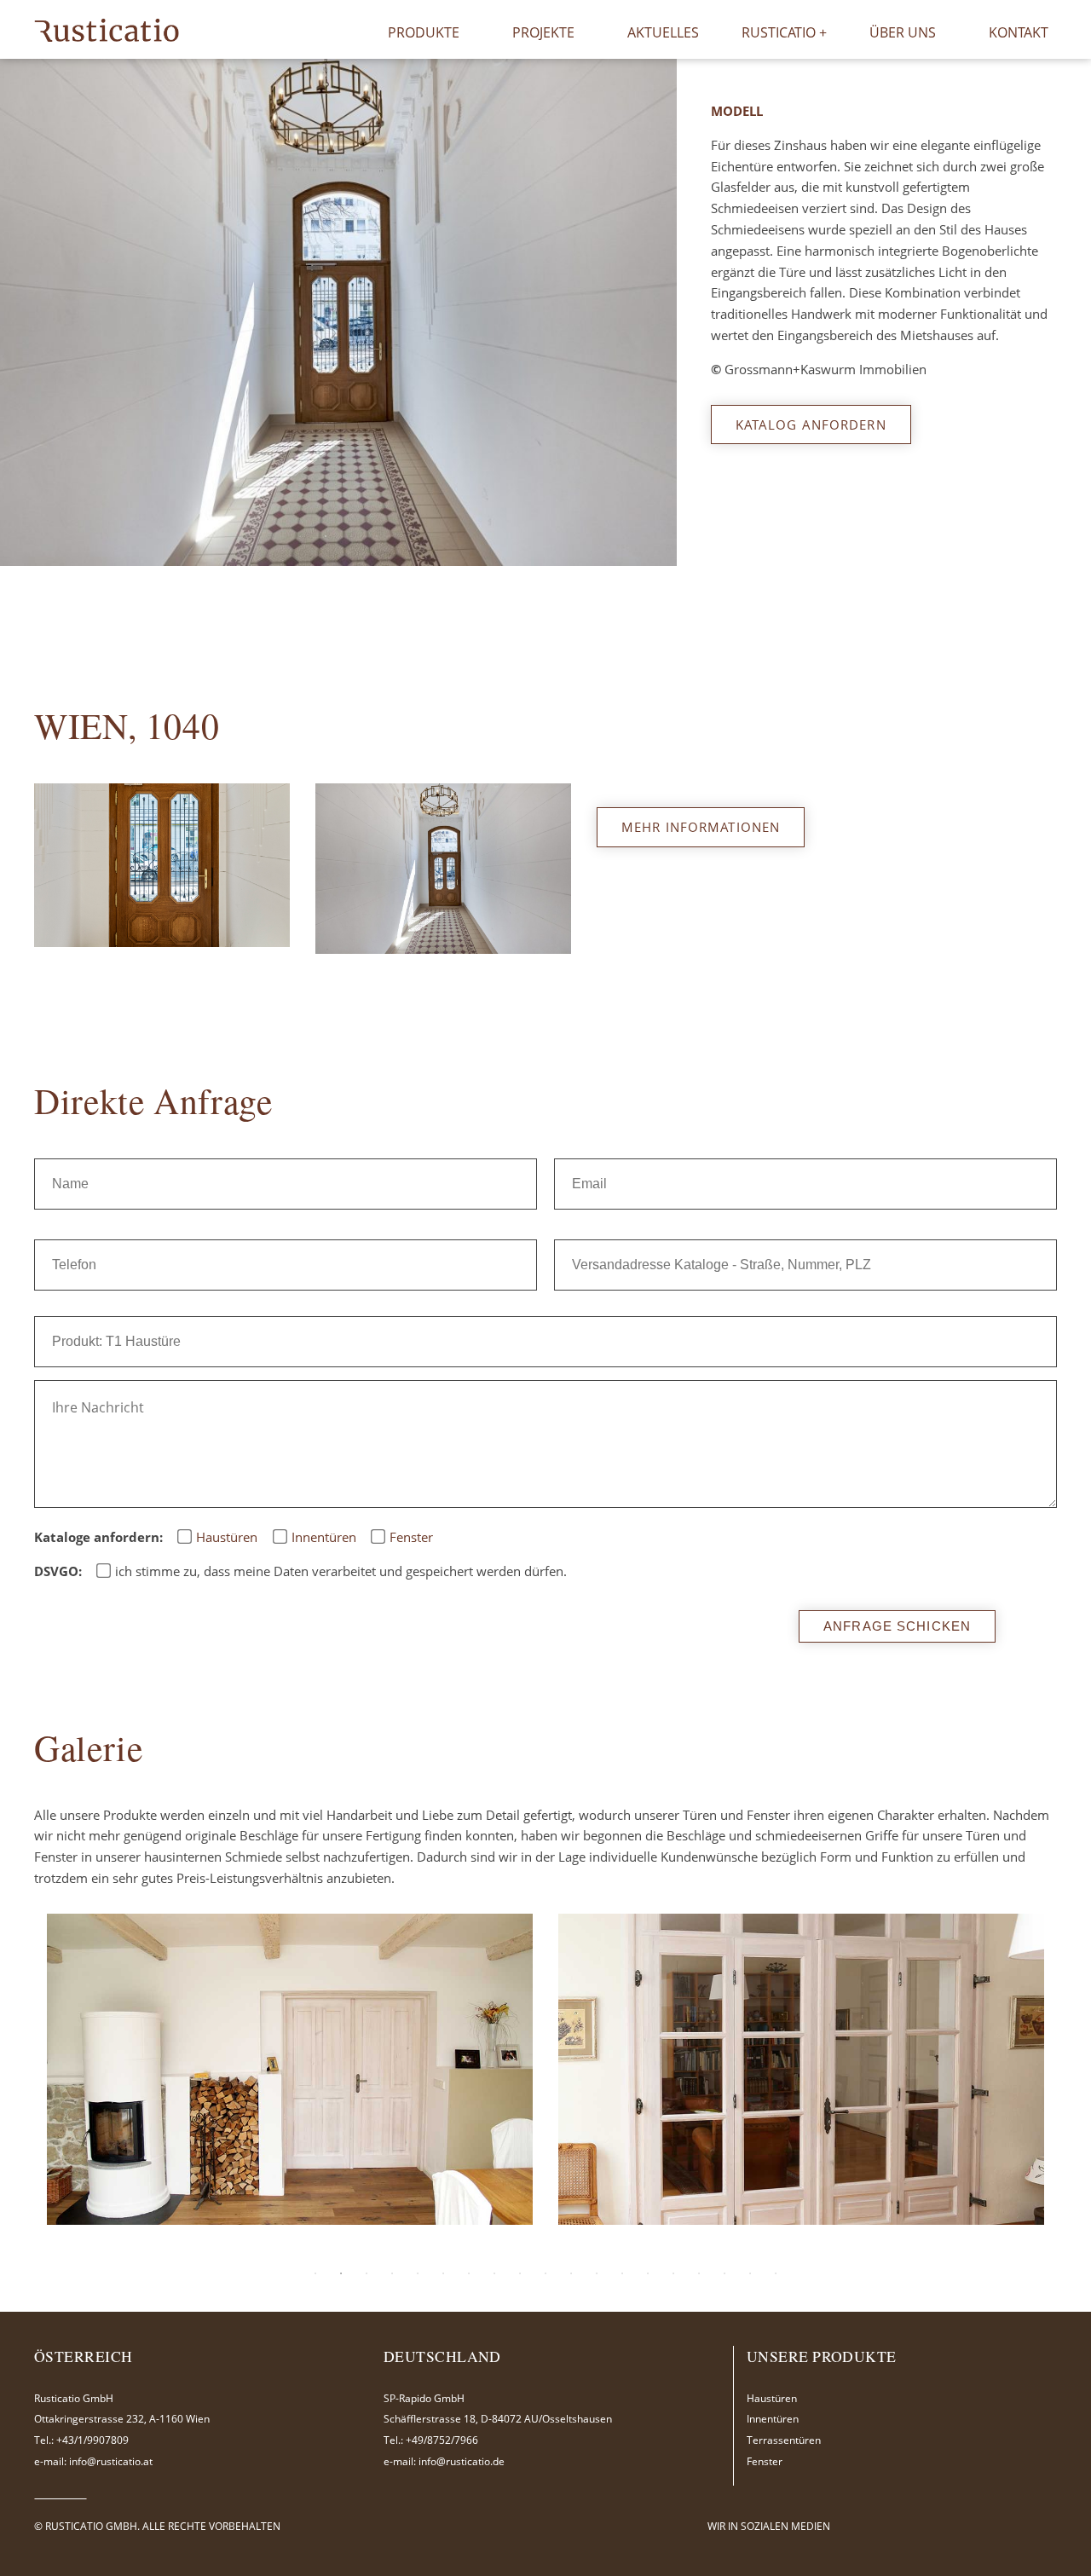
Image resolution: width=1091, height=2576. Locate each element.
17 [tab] (724, 2273)
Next (634, 310)
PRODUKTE (424, 32)
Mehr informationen (701, 827)
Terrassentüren (784, 2440)
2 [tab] (326, 536)
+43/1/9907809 (92, 2440)
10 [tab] (545, 2273)
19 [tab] (776, 2273)
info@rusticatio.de (462, 2461)
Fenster (765, 2461)
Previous (30, 310)
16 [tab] (699, 2273)
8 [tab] (494, 2273)
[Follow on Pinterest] (921, 2526)
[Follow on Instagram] (900, 2526)
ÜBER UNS (903, 32)
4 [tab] (377, 536)
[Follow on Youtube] (941, 2526)
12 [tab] (597, 2273)
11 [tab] (571, 2273)
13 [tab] (622, 2273)
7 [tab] (469, 2273)
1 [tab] (300, 536)
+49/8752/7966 (442, 2440)
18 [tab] (750, 2273)
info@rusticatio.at (111, 2461)
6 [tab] (443, 2273)
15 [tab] (673, 2273)
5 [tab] (418, 2273)
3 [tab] (351, 536)
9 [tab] (520, 2273)
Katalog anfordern (811, 425)
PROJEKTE (543, 32)
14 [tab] (648, 2273)
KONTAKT (1019, 32)
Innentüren (773, 2419)
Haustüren (772, 2398)
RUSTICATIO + (784, 32)
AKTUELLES (663, 32)
